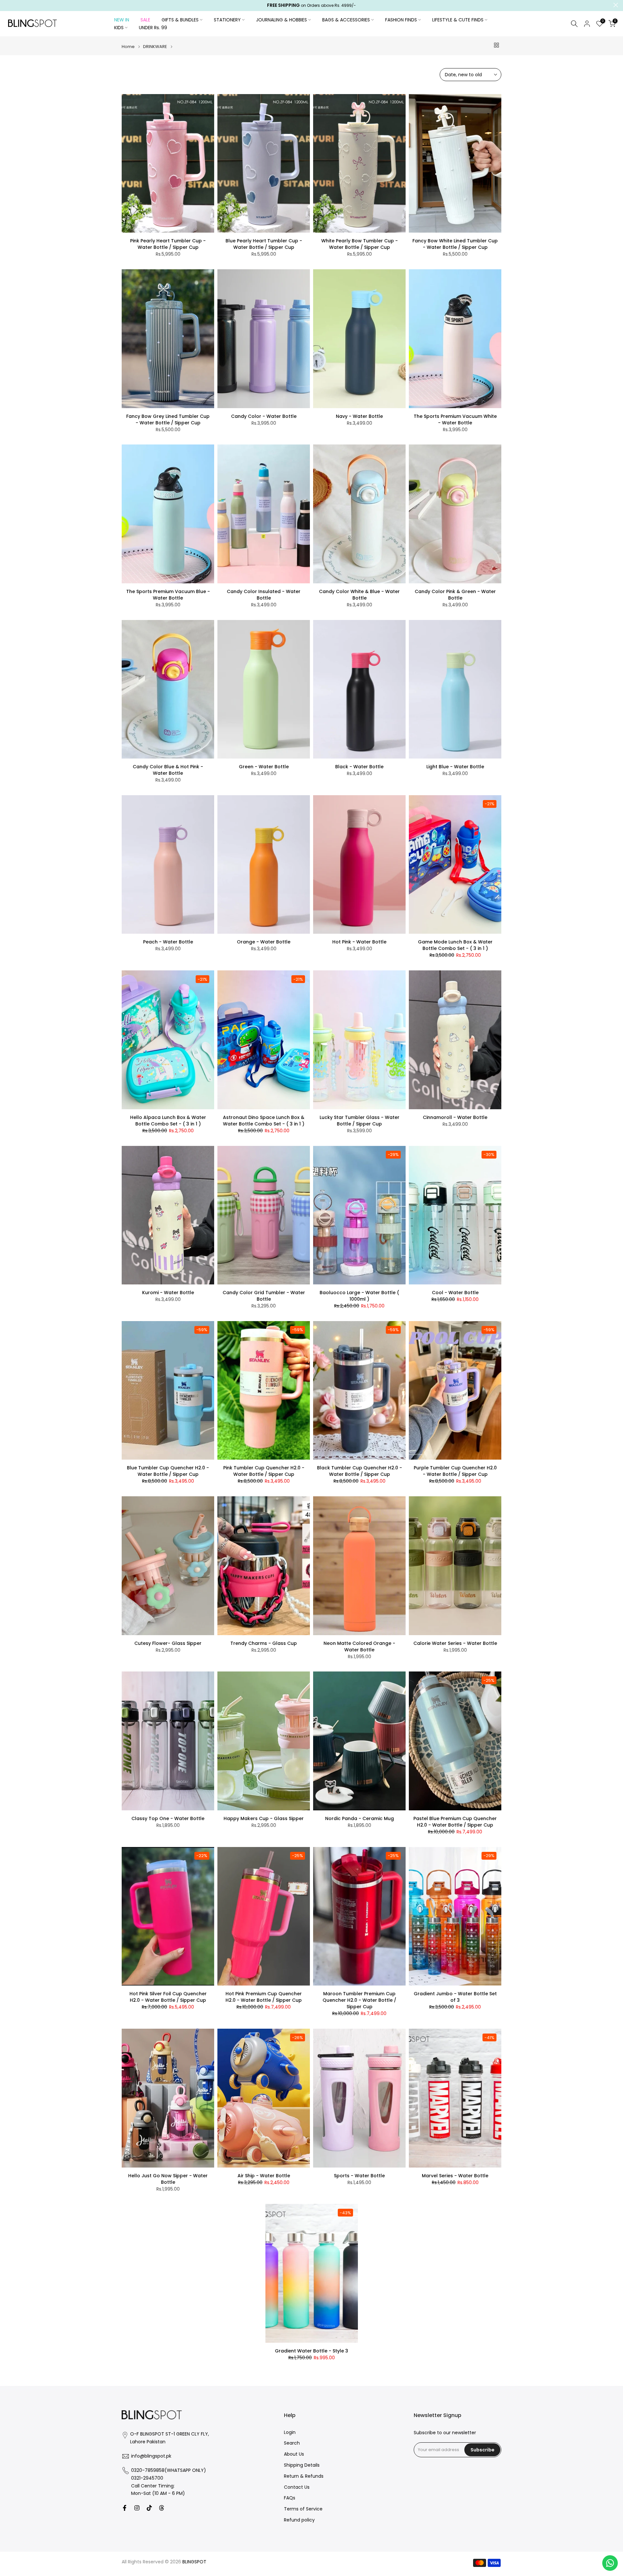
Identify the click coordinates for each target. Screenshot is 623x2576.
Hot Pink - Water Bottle (359, 942)
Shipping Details (302, 2465)
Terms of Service (303, 2509)
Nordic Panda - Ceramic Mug (360, 1818)
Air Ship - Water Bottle (264, 2176)
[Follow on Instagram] (137, 2508)
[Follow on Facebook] (125, 2508)
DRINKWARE (155, 47)
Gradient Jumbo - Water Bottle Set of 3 (455, 1997)
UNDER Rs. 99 (153, 28)
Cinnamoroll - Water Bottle (455, 1117)
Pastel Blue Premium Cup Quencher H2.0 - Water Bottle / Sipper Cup (455, 1822)
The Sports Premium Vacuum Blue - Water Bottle (168, 595)
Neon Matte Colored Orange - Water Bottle (359, 1646)
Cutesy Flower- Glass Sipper (168, 1643)
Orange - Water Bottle (264, 942)
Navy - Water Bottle (359, 416)
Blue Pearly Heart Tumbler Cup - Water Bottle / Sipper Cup (264, 244)
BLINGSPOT (194, 2562)
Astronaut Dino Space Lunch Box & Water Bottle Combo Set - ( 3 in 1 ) (264, 1121)
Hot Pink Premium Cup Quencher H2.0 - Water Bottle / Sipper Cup (264, 1997)
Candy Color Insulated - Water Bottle (264, 595)
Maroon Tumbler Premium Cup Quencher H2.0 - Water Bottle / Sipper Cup (359, 2000)
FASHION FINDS (401, 20)
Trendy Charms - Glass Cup (264, 1643)
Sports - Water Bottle (359, 2176)
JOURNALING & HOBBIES (281, 20)
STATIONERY (227, 20)
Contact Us (297, 2487)
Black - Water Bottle (359, 767)
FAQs (290, 2498)
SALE (145, 20)
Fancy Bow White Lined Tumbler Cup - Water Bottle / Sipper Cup (455, 244)
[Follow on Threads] (162, 2508)
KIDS (119, 28)
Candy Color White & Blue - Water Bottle (359, 595)
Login (290, 2432)
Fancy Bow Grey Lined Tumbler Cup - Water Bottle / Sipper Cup (168, 419)
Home (128, 47)
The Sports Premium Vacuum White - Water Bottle (455, 419)
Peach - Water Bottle (168, 942)
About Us (294, 2454)
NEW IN (122, 20)
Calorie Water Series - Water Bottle (455, 1643)
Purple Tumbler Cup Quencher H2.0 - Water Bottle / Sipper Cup (455, 1471)
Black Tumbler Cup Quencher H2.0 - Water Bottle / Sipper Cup (360, 1471)
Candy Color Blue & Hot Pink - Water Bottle (168, 770)
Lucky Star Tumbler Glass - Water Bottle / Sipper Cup (360, 1121)
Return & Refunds (304, 2476)
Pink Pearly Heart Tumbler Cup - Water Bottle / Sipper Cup (168, 244)
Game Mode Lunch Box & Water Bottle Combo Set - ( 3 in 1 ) (455, 945)
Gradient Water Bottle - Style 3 (311, 2351)
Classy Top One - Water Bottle (168, 1818)
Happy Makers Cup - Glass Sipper (264, 1818)
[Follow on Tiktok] (149, 2508)
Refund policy (299, 2520)
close (7, 5)
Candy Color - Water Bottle (264, 416)
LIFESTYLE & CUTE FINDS (458, 20)
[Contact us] (610, 2563)
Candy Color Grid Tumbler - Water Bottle (264, 1296)
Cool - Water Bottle (455, 1293)
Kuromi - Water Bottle (168, 1293)
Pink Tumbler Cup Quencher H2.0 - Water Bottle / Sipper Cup (264, 1471)
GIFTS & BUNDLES (180, 20)
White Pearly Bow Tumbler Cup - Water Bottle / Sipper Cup (360, 244)
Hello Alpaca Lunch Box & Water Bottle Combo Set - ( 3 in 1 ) (168, 1121)
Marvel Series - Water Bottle (455, 2176)
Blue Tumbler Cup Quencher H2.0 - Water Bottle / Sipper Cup (168, 1471)
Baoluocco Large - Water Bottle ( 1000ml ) (359, 1296)
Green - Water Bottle (264, 767)
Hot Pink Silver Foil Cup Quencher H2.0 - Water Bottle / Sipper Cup (168, 1997)
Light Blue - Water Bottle (455, 767)
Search (292, 2443)
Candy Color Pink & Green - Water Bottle (455, 595)
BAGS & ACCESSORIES (346, 20)
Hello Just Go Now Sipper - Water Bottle (168, 2179)
